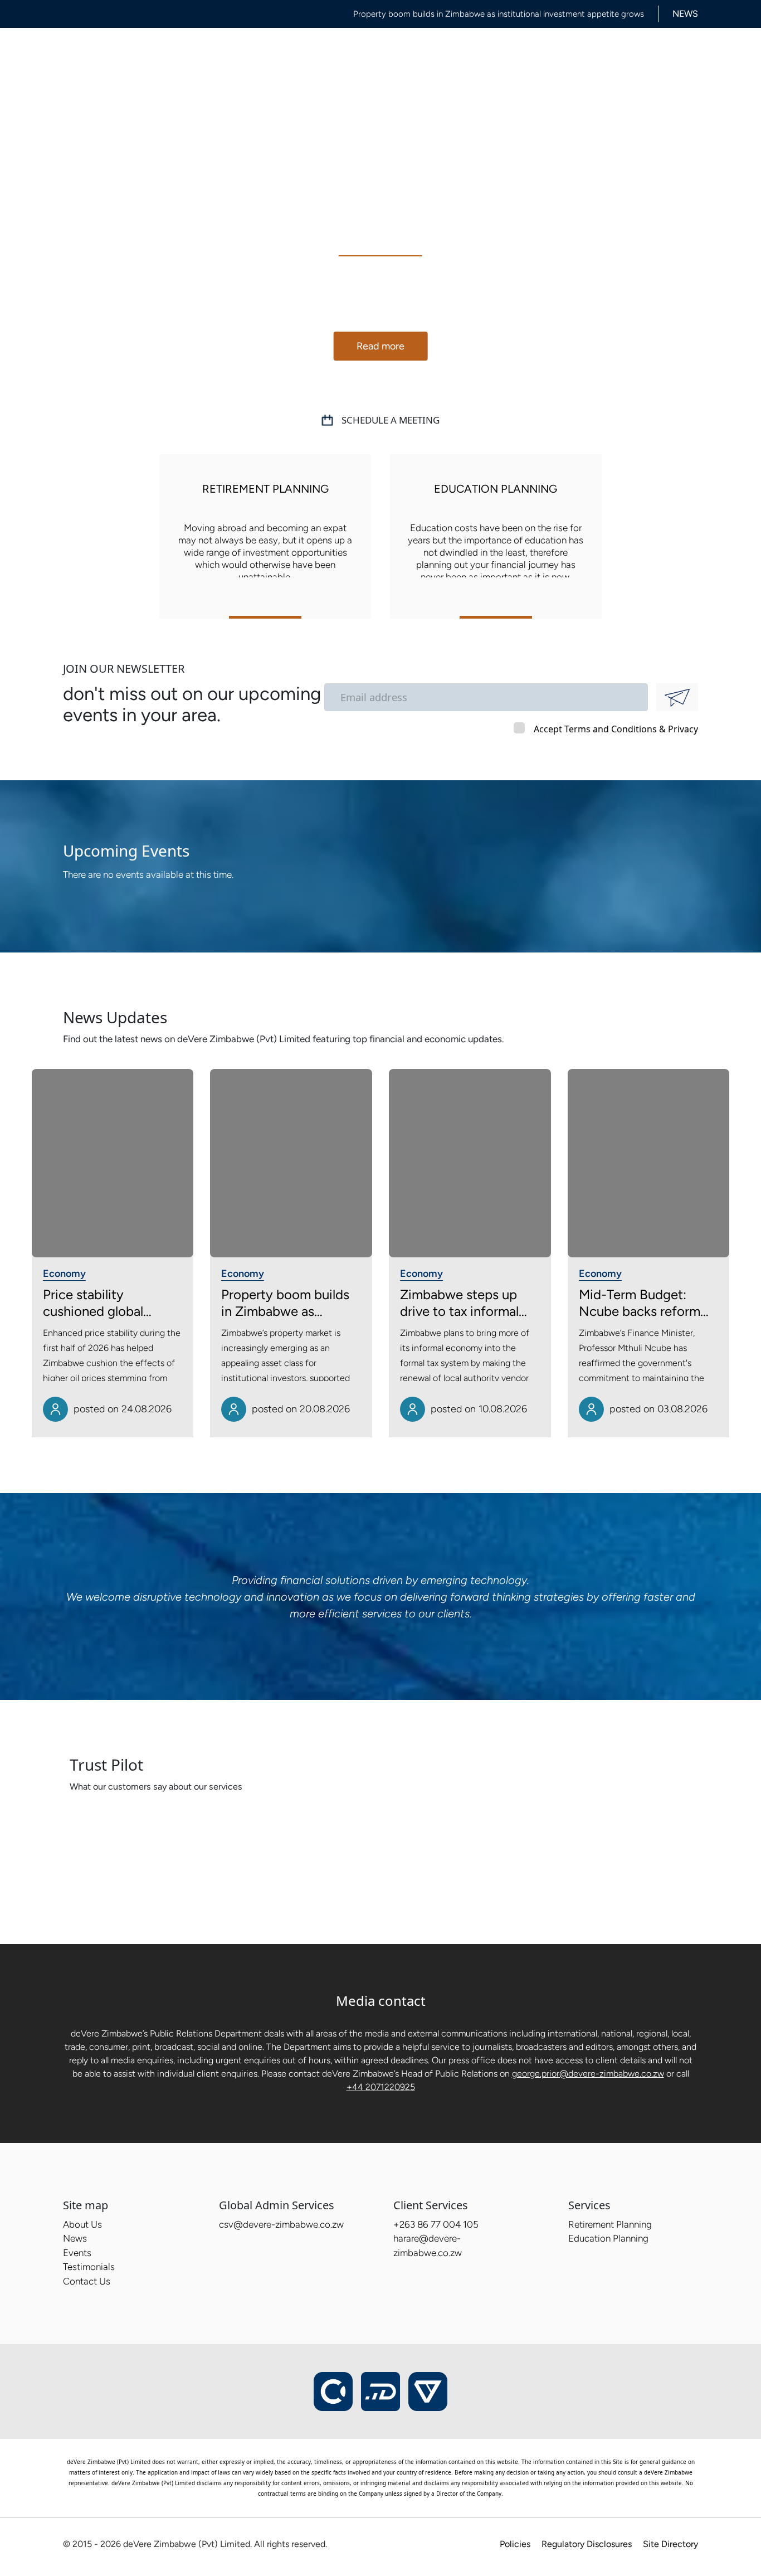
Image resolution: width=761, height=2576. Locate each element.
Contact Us (580, 55)
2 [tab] (389, 384)
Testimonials (516, 55)
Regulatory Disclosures (587, 2544)
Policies (515, 2544)
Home (266, 55)
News (360, 55)
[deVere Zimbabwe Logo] (118, 57)
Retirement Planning (610, 2224)
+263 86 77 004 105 (436, 2224)
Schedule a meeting (391, 420)
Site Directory (670, 2544)
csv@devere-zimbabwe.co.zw (281, 2224)
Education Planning (608, 2238)
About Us (313, 55)
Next (719, 287)
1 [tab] (371, 384)
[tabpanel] (380, 287)
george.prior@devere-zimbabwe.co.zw (588, 2074)
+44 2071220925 (381, 2087)
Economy (64, 1274)
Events (461, 55)
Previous (42, 287)
